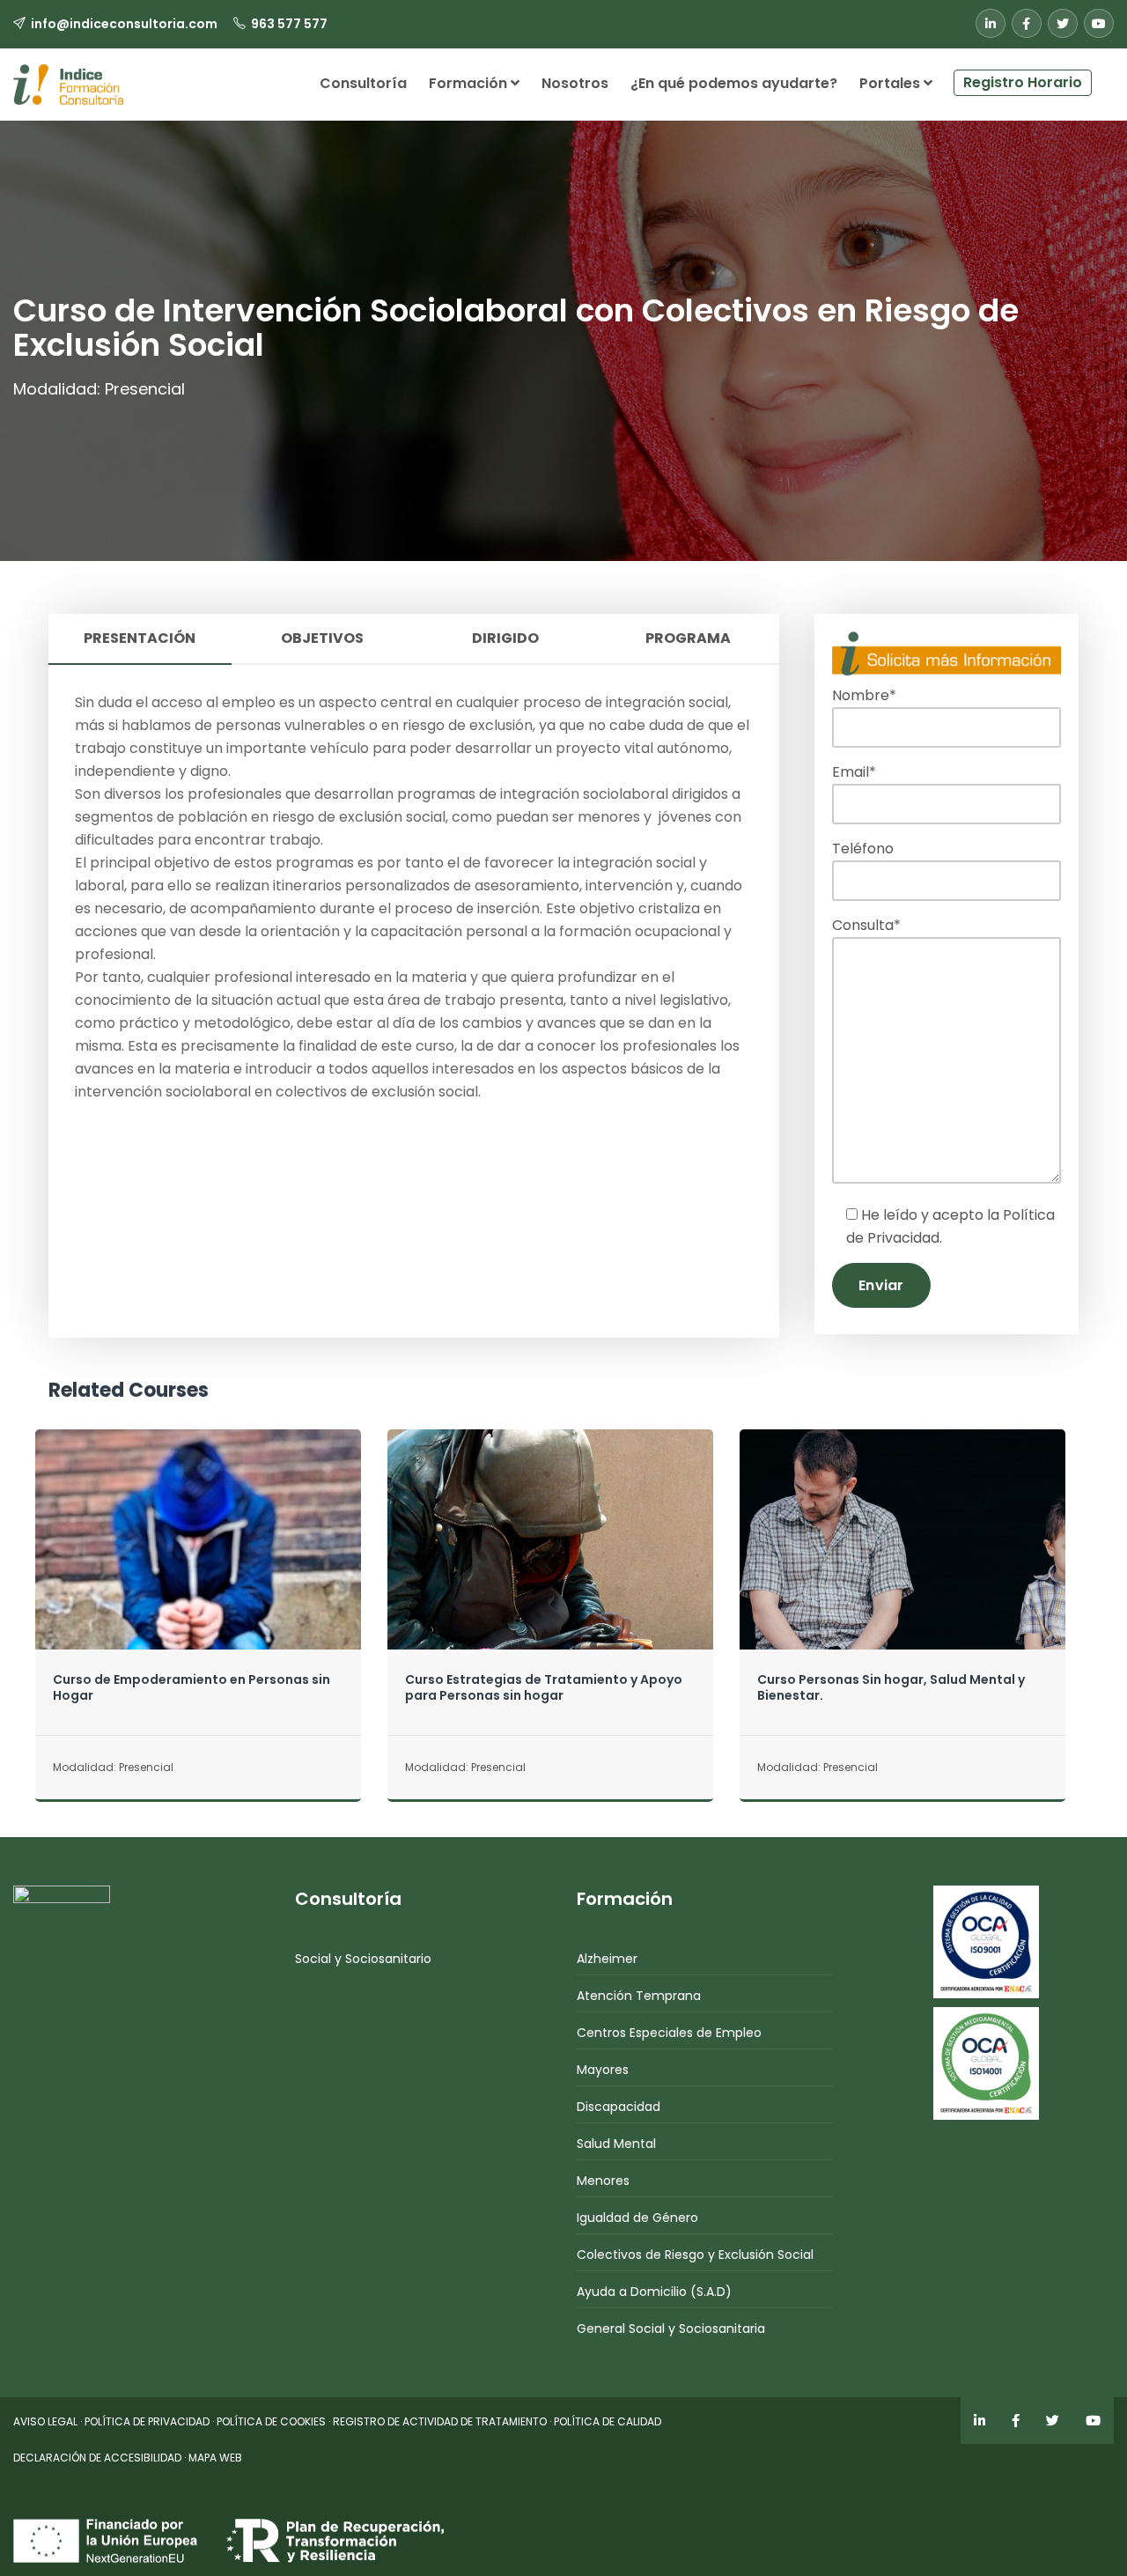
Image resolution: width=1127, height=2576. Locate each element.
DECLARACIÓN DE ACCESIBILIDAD (97, 2458)
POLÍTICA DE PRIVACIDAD (147, 2421)
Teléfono (863, 849)
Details (198, 1574)
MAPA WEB (215, 2458)
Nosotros (575, 83)
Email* (854, 772)
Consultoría (363, 83)
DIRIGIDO (505, 638)
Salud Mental (616, 2144)
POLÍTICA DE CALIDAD (608, 2421)
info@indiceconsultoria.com (124, 24)
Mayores (603, 2070)
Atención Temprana (639, 1996)
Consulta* (866, 925)
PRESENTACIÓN (140, 638)
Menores (603, 2181)
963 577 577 (289, 24)
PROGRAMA (688, 638)
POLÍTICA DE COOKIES (271, 2421)
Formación (470, 83)
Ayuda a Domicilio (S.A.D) (654, 2292)
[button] (1103, 76)
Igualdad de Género (637, 2218)
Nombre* (864, 695)
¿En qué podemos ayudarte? (734, 83)
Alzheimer (607, 1959)
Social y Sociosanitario (363, 1959)
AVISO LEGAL (45, 2421)
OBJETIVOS (322, 638)
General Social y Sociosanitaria (671, 2329)
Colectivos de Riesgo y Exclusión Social (695, 2255)
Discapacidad (619, 2107)
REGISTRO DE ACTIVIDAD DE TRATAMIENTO (440, 2421)
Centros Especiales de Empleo (669, 2033)
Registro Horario (1023, 82)
